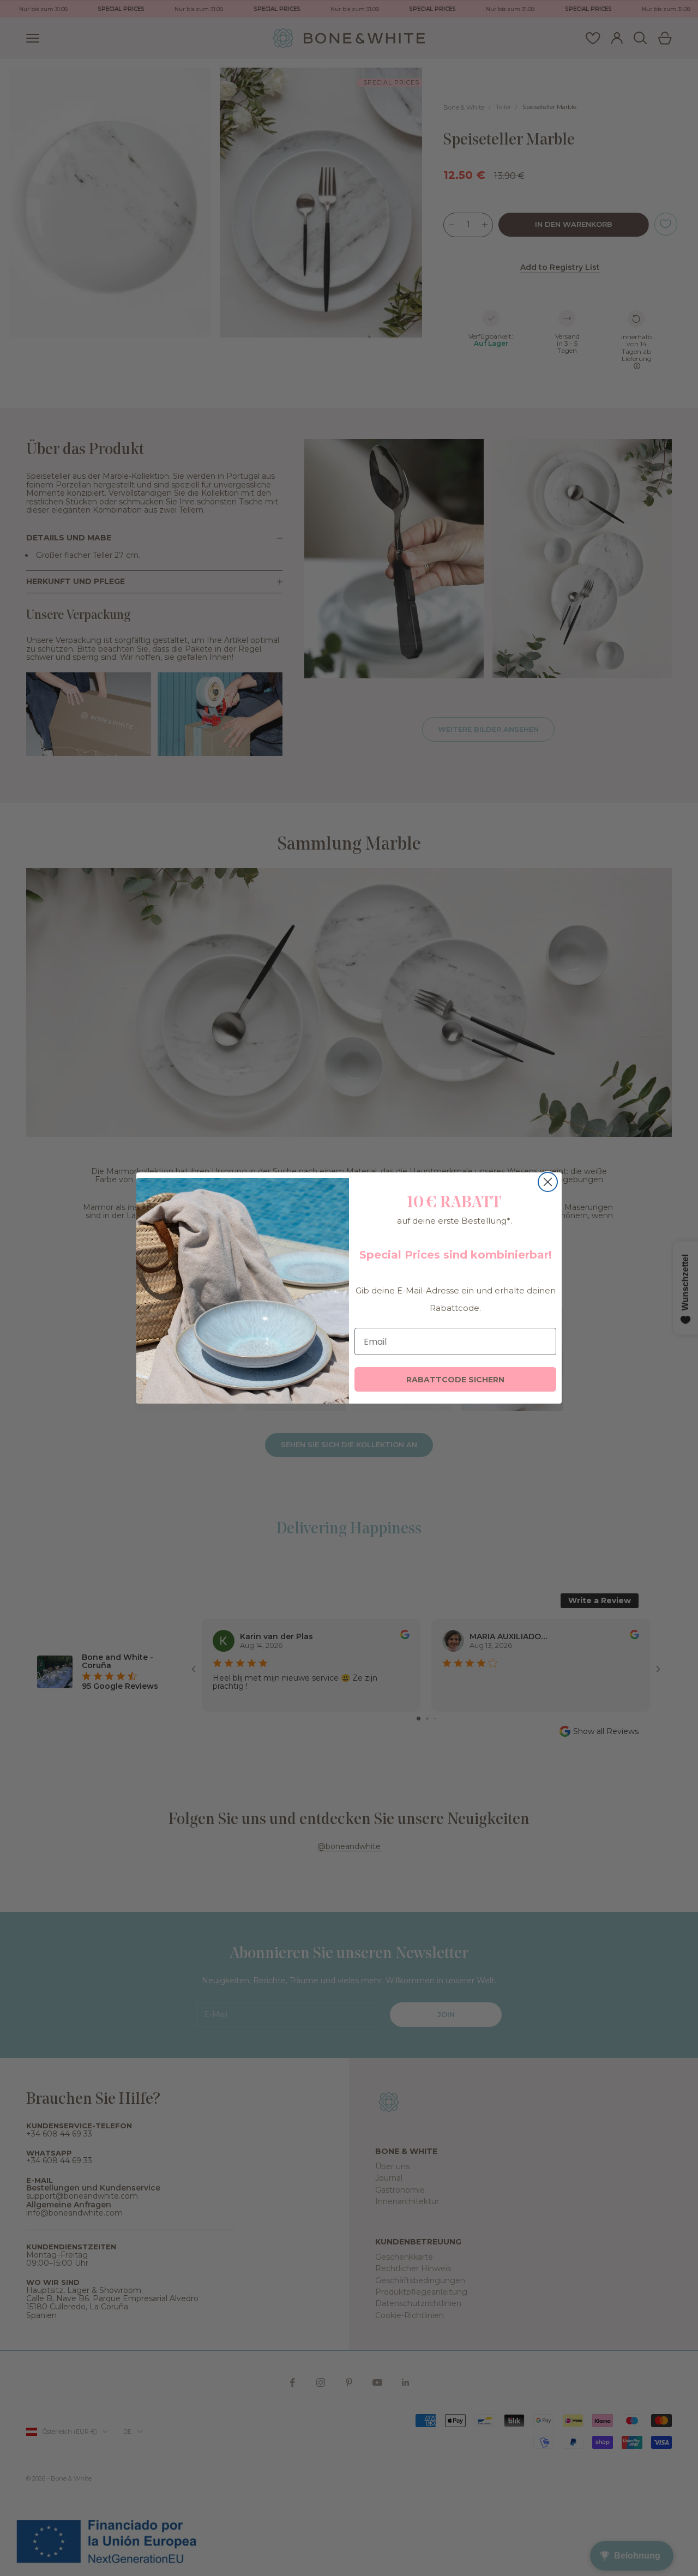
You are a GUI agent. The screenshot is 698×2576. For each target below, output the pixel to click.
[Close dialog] (548, 1182)
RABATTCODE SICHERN (455, 1380)
